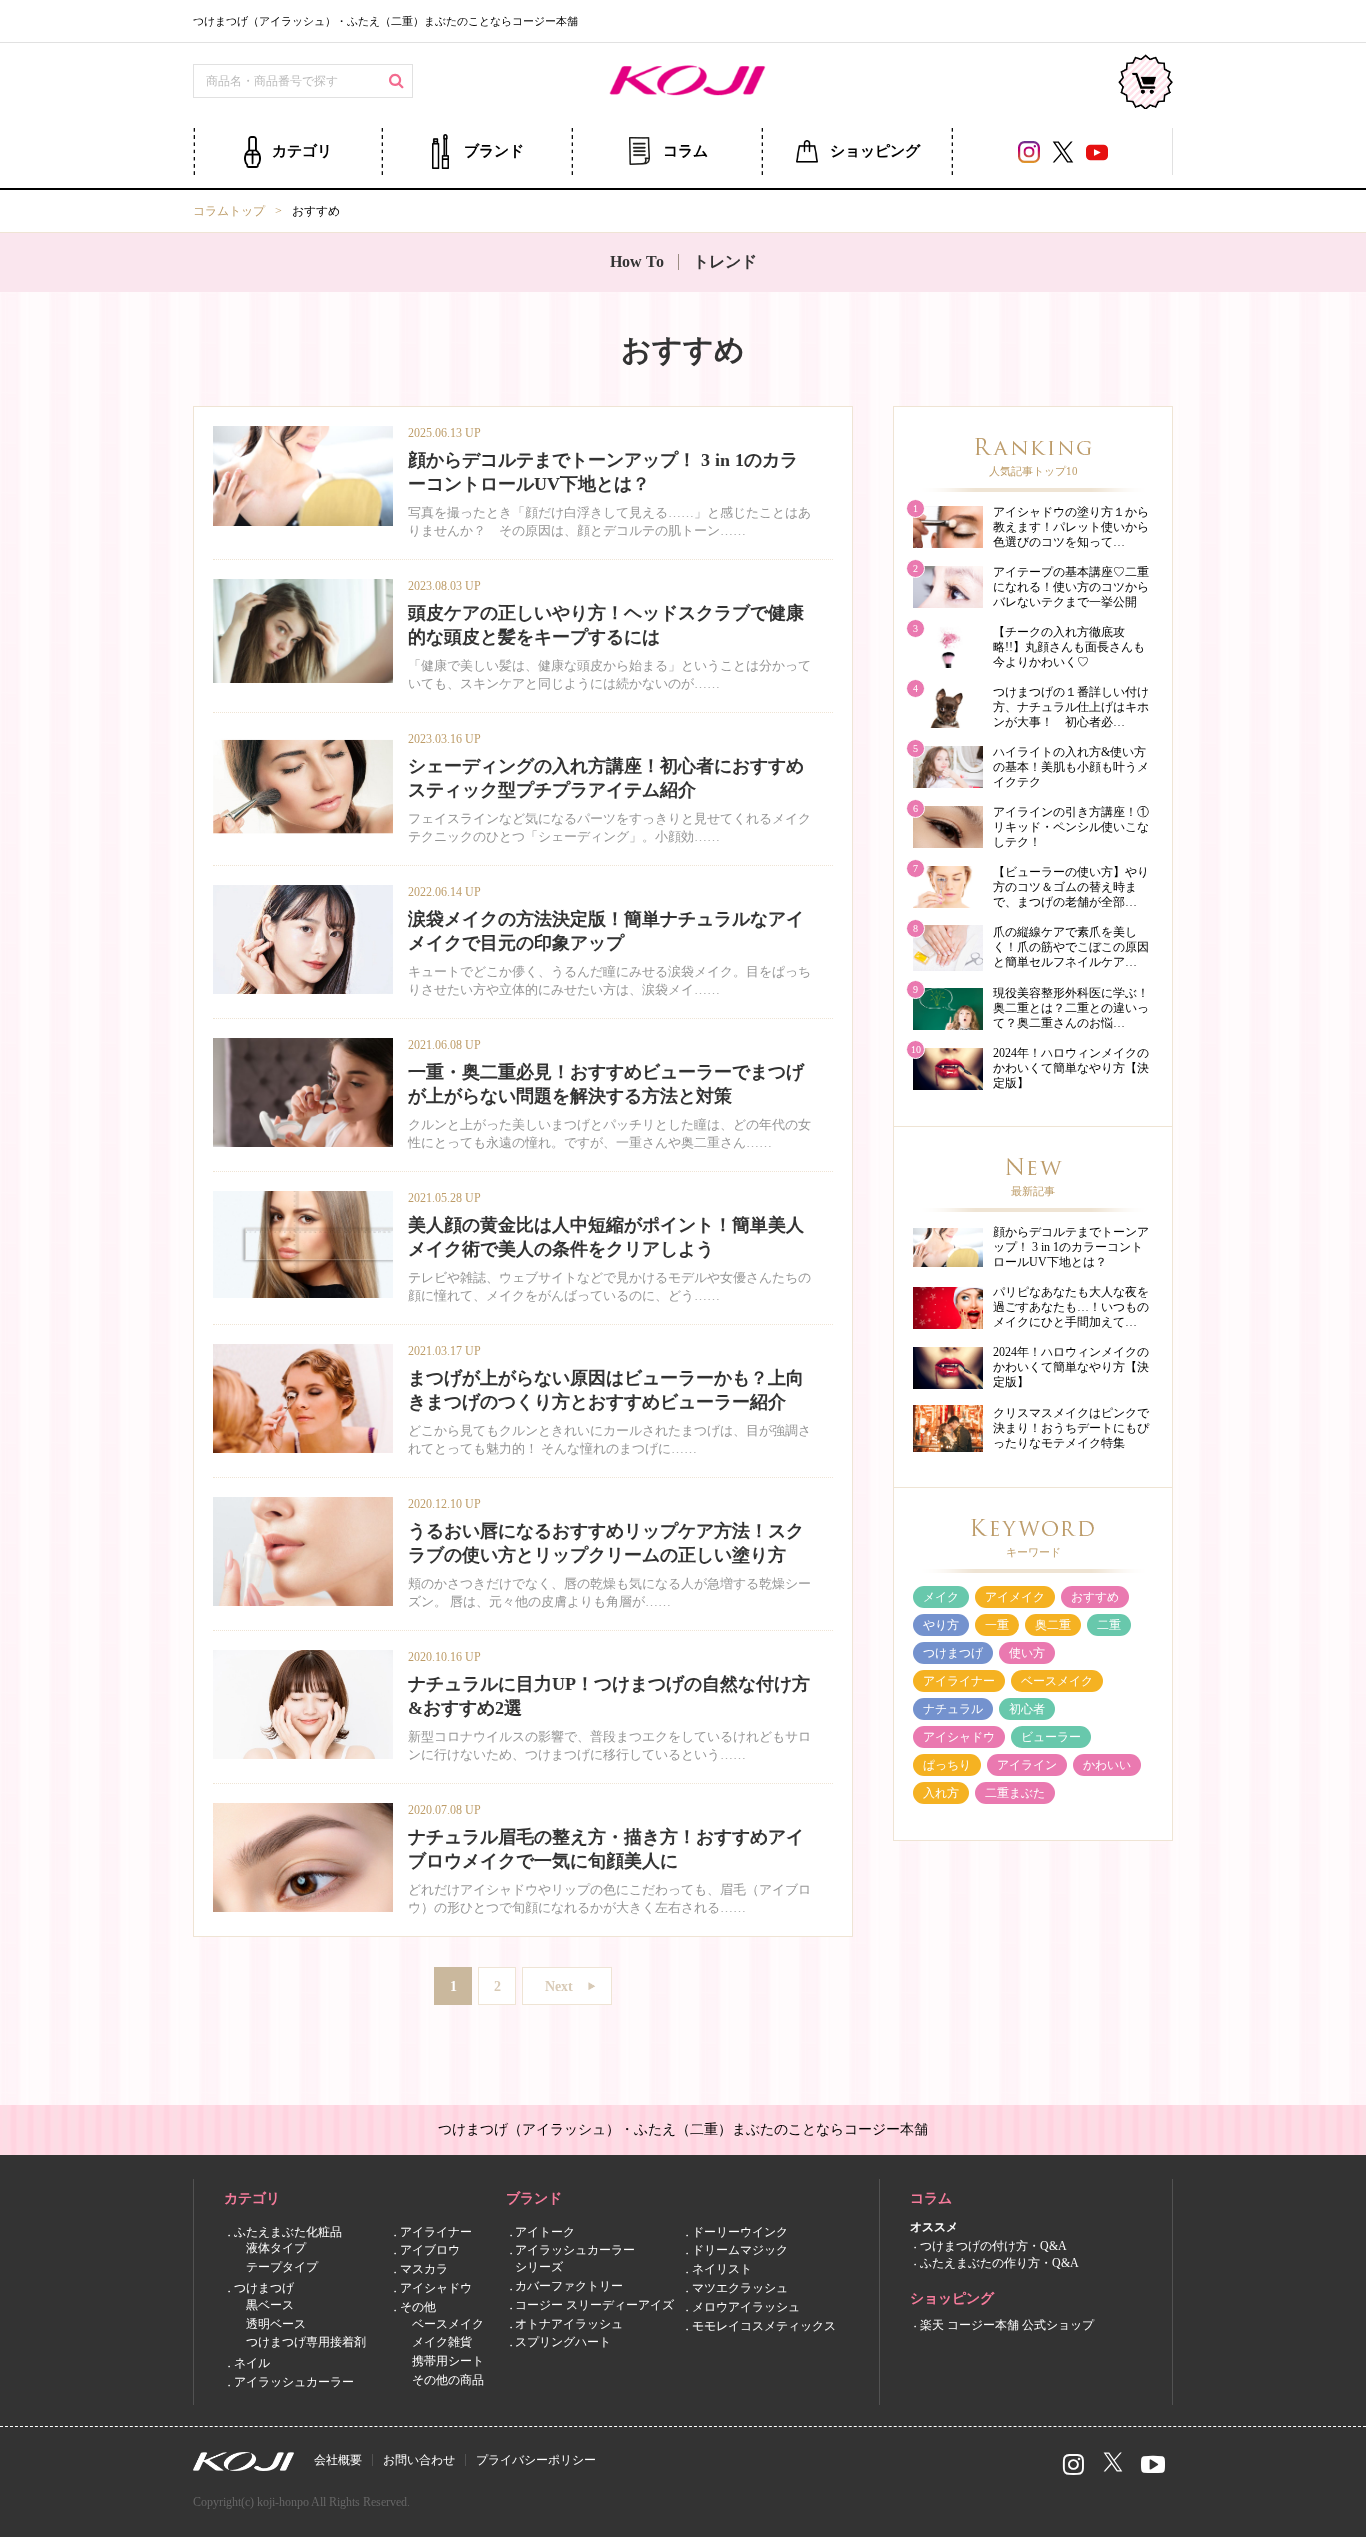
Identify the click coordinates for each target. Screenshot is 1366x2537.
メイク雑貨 (442, 2342)
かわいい (1107, 1765)
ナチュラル (953, 1709)
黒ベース (270, 2304)
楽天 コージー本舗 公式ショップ (1007, 2324)
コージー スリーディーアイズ (594, 2304)
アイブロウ (430, 2250)
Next (559, 1986)
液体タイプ (276, 2248)
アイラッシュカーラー (294, 2382)
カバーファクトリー (569, 2286)
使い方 (1027, 1653)
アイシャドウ (959, 1737)
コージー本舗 (683, 82)
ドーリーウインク (740, 2231)
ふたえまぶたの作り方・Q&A (999, 2263)
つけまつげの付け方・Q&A (993, 2246)
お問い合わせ (419, 2460)
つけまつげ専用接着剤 (306, 2342)
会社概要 (338, 2460)
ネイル (252, 2363)
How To (637, 261)
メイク (941, 1597)
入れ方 (941, 1793)
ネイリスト (722, 2269)
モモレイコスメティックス (764, 2325)
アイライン (1027, 1765)
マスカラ (424, 2269)
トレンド (725, 261)
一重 (997, 1625)
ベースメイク (1057, 1681)
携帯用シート (448, 2361)
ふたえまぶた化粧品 (288, 2231)
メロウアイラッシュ (746, 2306)
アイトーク (545, 2231)
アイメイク (1015, 1597)
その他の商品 (448, 2380)
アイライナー (959, 1681)
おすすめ (1095, 1597)
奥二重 (1053, 1625)
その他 (418, 2306)
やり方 (941, 1625)
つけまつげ (953, 1653)
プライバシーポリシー (536, 2460)
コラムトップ (229, 211)
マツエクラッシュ (740, 2288)
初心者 (1027, 1709)
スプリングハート (563, 2342)
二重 (1109, 1625)
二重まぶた (1015, 1793)
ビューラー (1051, 1737)
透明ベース (276, 2323)
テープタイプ (282, 2267)
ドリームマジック (740, 2250)
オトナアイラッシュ (569, 2323)
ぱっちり (947, 1765)
